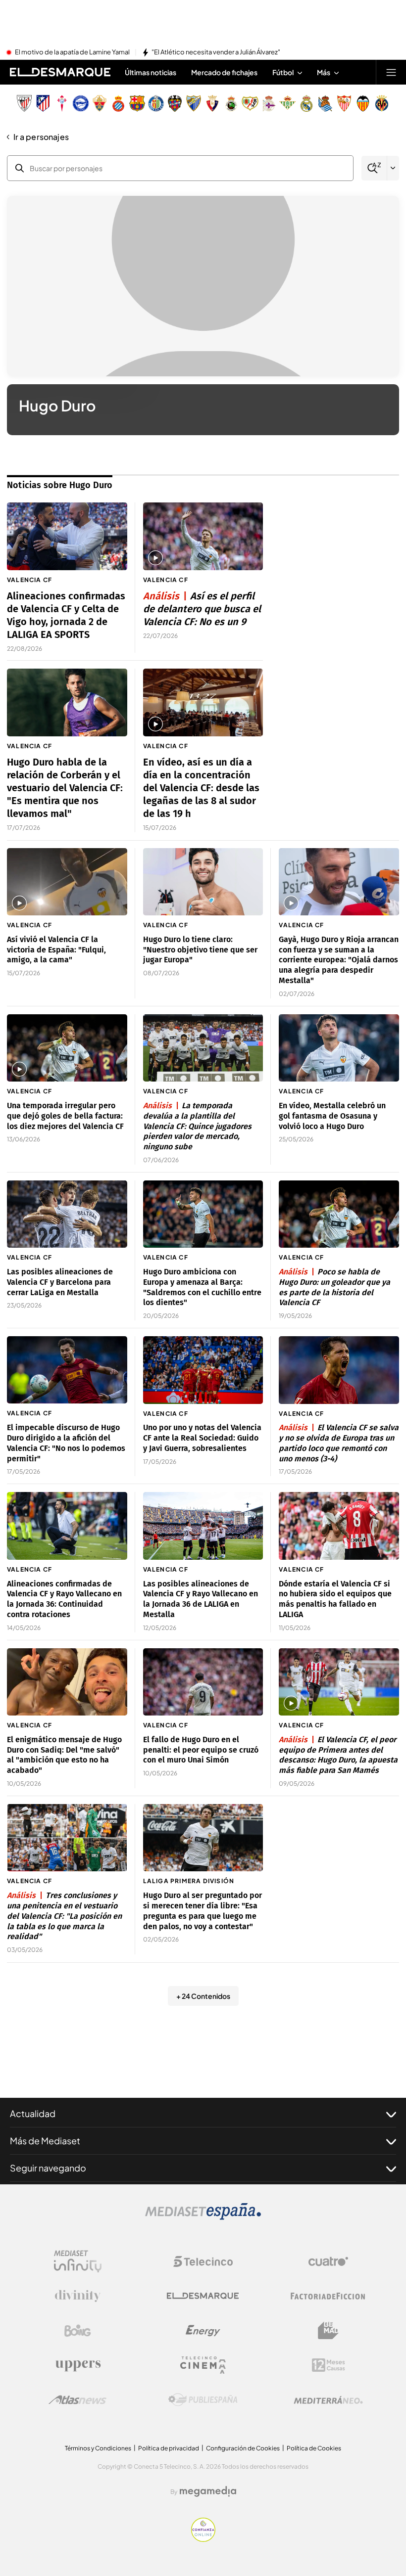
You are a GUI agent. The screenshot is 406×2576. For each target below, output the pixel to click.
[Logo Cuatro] (328, 2261)
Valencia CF (29, 580)
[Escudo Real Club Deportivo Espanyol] (118, 103)
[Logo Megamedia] (208, 2491)
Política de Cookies (314, 2448)
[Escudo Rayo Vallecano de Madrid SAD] (250, 103)
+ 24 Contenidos (203, 1996)
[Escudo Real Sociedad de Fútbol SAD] (325, 103)
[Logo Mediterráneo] (328, 2400)
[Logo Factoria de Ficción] (328, 2296)
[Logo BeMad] (328, 2331)
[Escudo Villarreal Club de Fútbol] (382, 103)
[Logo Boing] (78, 2331)
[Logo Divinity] (78, 2296)
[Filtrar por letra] (393, 168)
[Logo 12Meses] (329, 2365)
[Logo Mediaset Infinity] (78, 2261)
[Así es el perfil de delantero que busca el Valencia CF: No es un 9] (203, 536)
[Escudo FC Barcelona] (137, 103)
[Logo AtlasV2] (77, 2400)
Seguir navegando (48, 2168)
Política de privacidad (169, 2448)
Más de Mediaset (45, 2141)
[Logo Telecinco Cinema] (203, 2365)
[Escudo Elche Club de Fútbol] (100, 103)
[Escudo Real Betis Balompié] (288, 103)
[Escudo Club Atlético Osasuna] (212, 103)
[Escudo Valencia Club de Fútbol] (363, 103)
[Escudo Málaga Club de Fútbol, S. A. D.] (194, 103)
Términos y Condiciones (98, 2448)
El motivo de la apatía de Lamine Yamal (72, 52)
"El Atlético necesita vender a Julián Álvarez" (216, 52)
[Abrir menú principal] (391, 72)
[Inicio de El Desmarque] (60, 72)
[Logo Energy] (203, 2331)
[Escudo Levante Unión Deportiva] (175, 103)
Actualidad (33, 2113)
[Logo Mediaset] (203, 2217)
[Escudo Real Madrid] (306, 103)
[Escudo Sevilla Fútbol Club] (344, 103)
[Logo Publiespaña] (203, 2400)
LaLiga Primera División (189, 1881)
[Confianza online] (203, 2539)
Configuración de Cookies (243, 2448)
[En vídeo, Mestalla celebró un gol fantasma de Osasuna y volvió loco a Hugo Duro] (339, 1048)
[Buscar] (374, 168)
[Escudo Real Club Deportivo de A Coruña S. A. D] (269, 103)
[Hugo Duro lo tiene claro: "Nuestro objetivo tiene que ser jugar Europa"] (203, 882)
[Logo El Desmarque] (203, 2296)
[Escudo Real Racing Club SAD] (231, 103)
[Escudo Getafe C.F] (156, 103)
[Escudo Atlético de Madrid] (43, 103)
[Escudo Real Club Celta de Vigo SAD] (62, 103)
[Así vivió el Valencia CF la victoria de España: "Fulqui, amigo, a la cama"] (67, 882)
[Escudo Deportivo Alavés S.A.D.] (81, 103)
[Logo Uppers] (78, 2365)
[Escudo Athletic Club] (24, 103)
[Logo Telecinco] (203, 2261)
